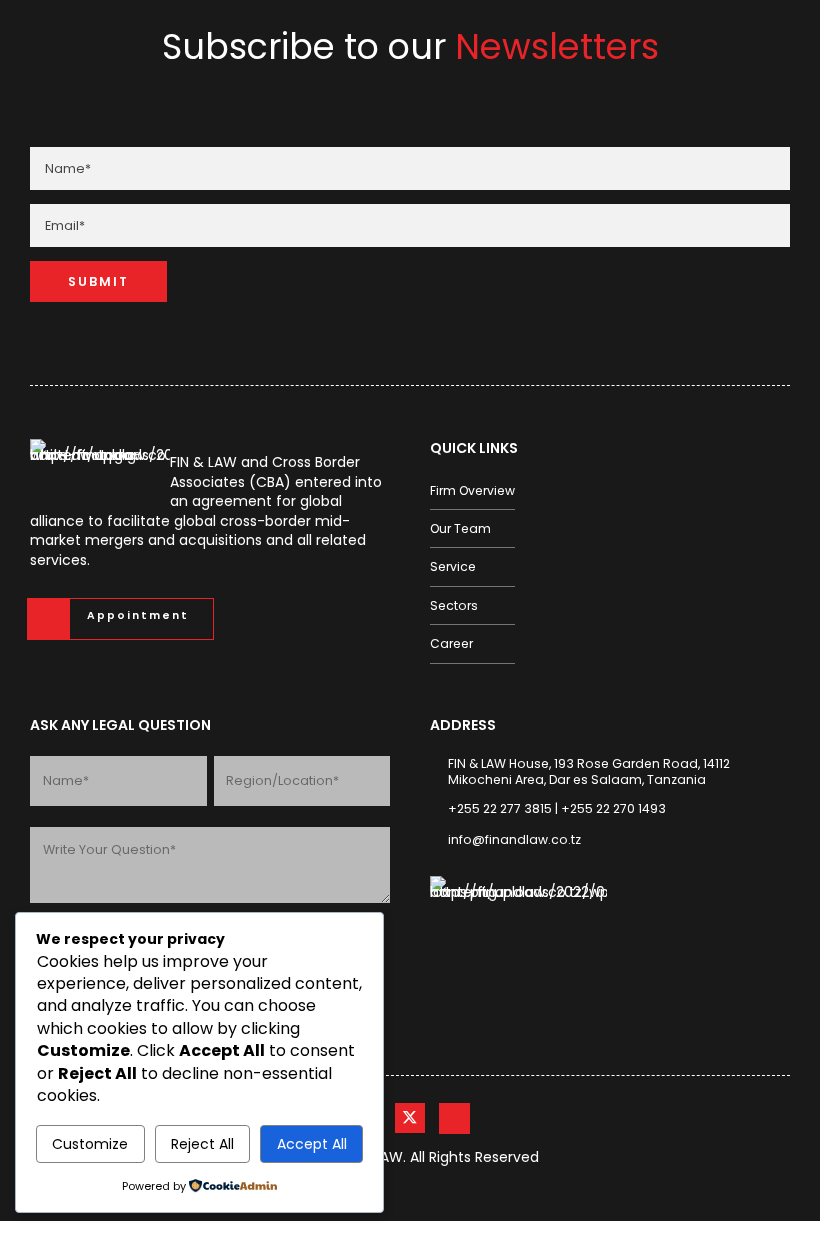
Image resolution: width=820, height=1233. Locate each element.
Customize (90, 1144)
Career (451, 643)
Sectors (454, 605)
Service (453, 566)
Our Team (460, 528)
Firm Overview (472, 490)
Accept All (312, 1144)
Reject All (202, 1144)
